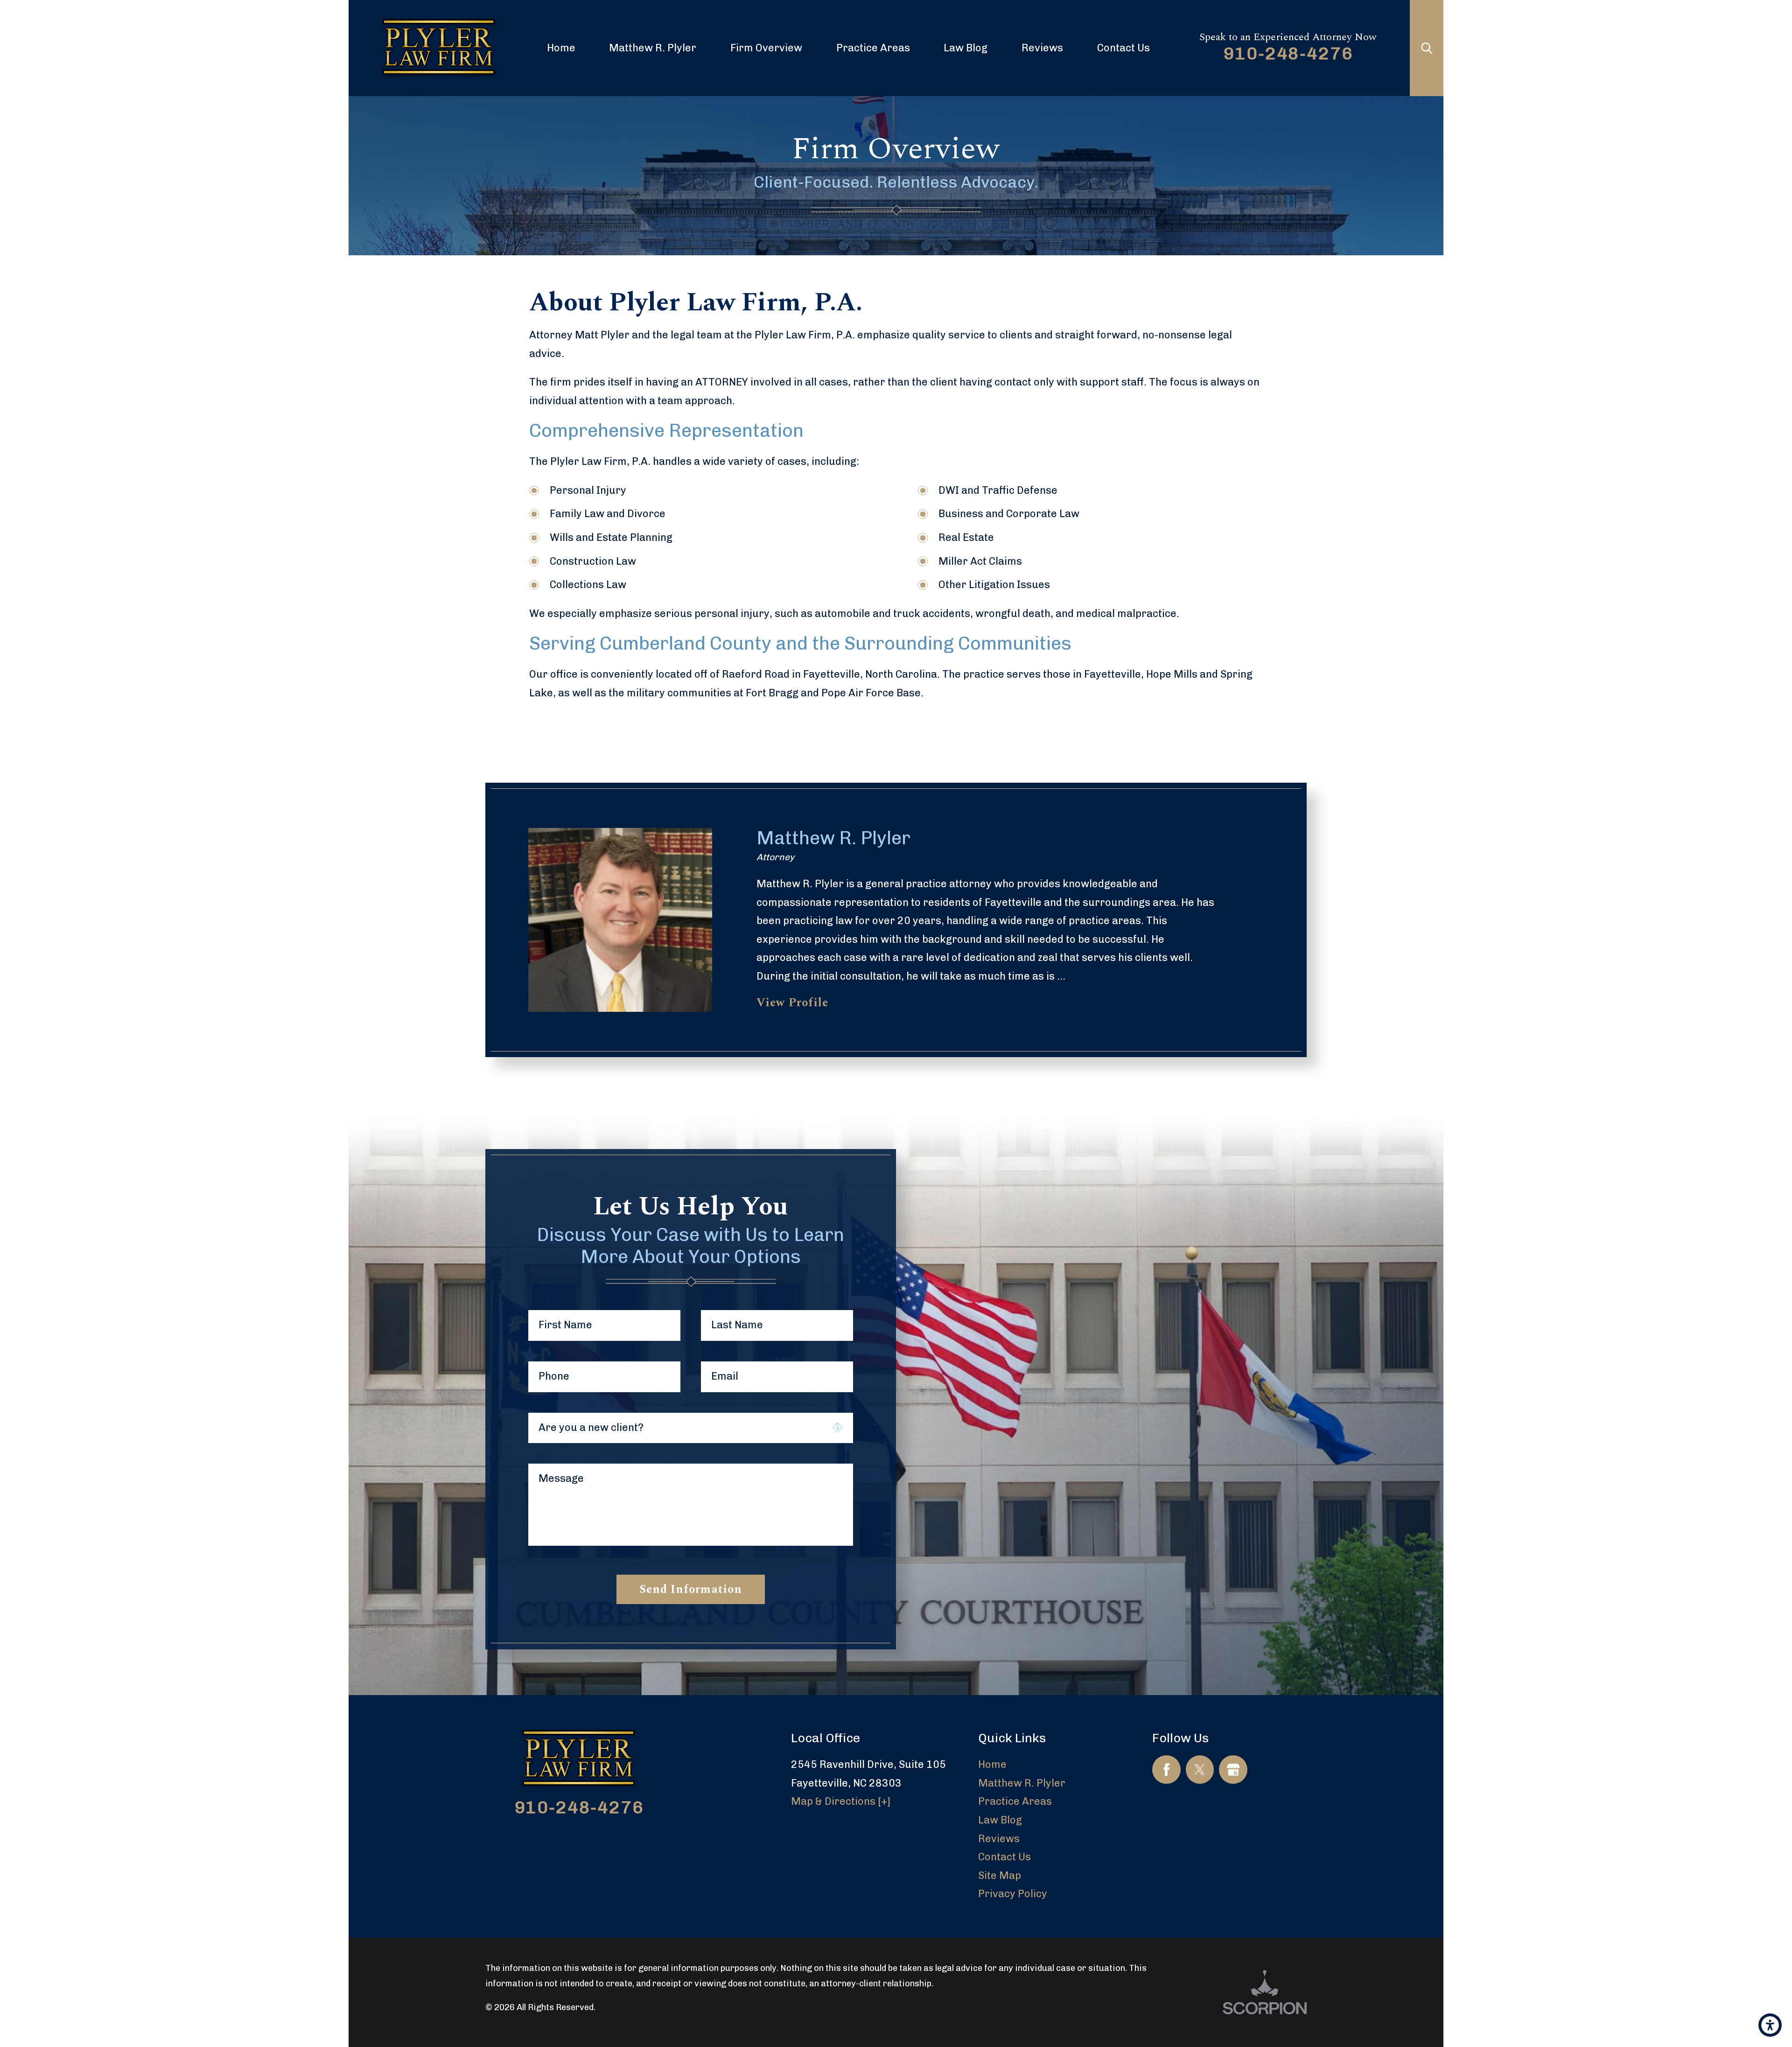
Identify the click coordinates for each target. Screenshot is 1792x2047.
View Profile (793, 1003)
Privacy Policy (1013, 1894)
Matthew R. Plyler (653, 48)
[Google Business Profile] (1233, 1770)
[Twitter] (1200, 1770)
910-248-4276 (1288, 53)
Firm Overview (766, 48)
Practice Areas (873, 48)
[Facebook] (1166, 1770)
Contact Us (1123, 48)
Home (561, 48)
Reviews (1042, 48)
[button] (1770, 2025)
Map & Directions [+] (841, 1801)
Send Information (691, 1589)
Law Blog (966, 48)
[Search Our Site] (1427, 48)
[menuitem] (561, 48)
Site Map (1000, 1875)
